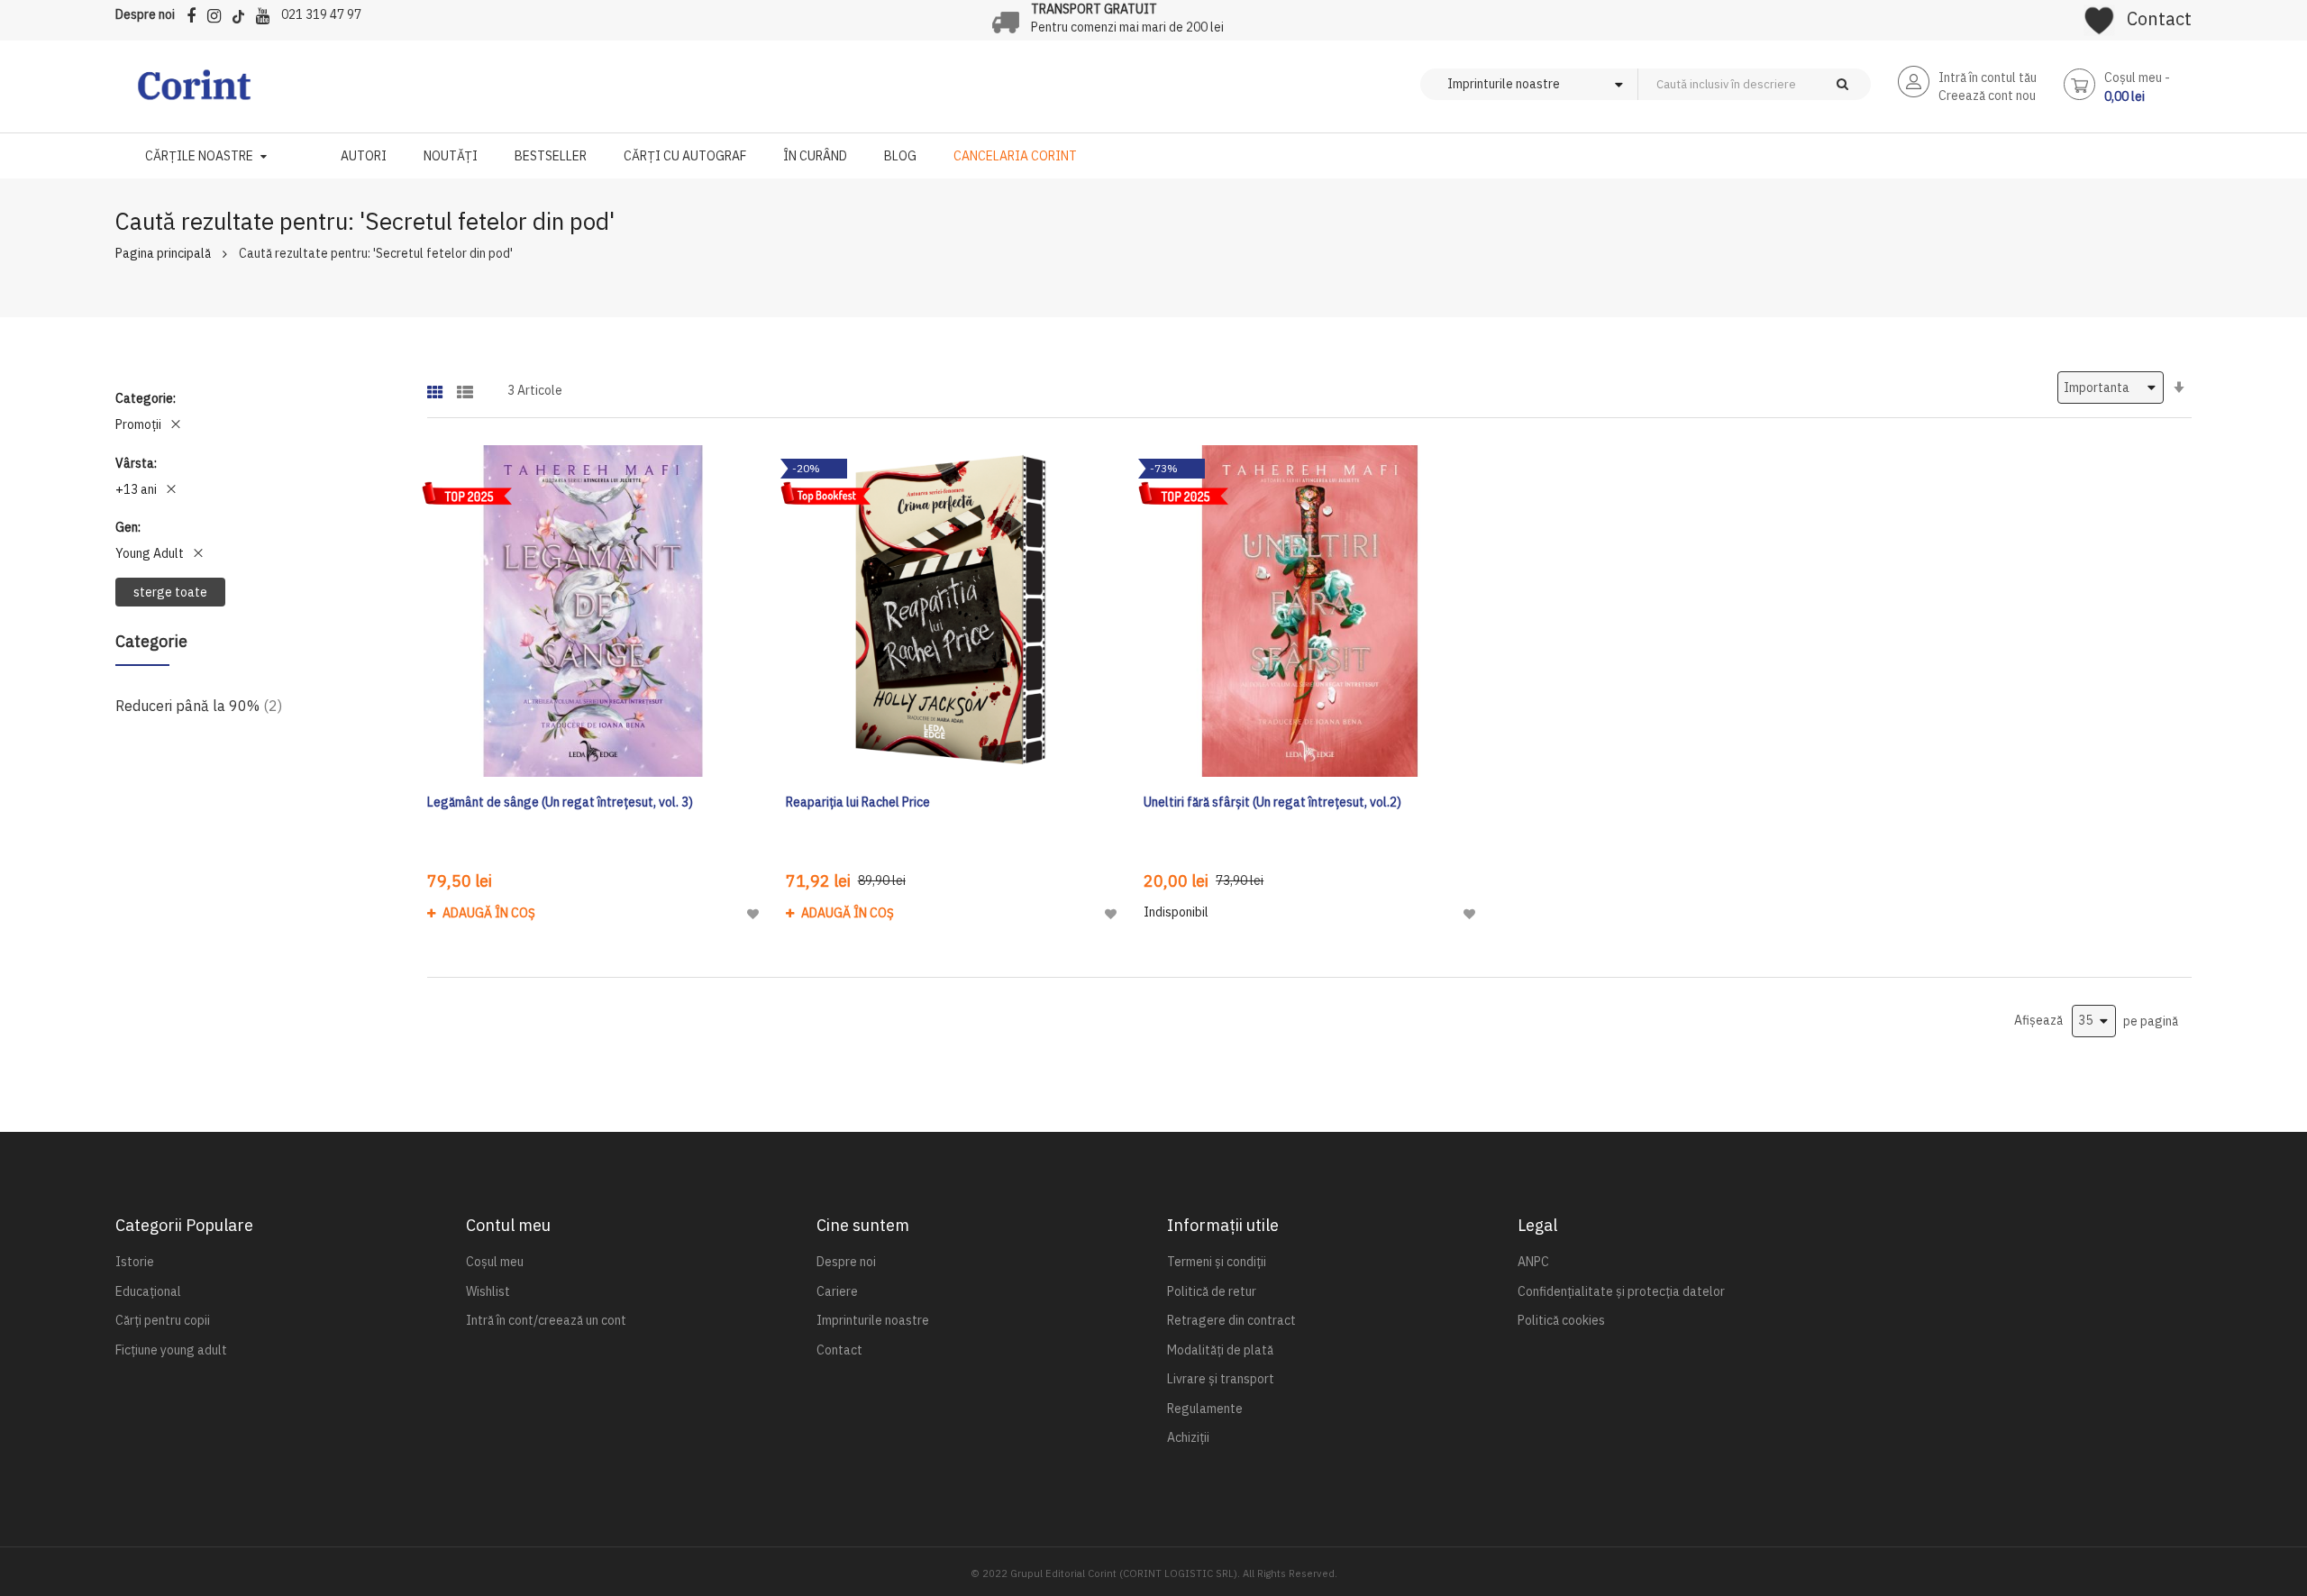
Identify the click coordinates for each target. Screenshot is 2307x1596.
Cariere (837, 1291)
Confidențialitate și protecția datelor (1621, 1291)
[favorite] (2099, 14)
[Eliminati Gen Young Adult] (198, 553)
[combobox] (1784, 84)
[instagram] (219, 13)
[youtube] (267, 13)
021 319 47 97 (321, 14)
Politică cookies (1561, 1320)
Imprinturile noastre (873, 1320)
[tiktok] (243, 13)
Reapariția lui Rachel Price (858, 802)
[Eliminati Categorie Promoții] (176, 424)
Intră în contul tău (1988, 78)
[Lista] (465, 386)
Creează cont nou (1987, 96)
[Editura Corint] (194, 94)
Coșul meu (495, 1262)
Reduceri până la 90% (199, 705)
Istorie (135, 1262)
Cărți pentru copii (163, 1320)
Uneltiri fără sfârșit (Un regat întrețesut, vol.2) (1272, 802)
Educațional (148, 1291)
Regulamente (1205, 1409)
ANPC (1533, 1262)
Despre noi (145, 14)
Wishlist (488, 1291)
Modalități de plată (1220, 1350)
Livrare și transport (1221, 1379)
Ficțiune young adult (171, 1350)
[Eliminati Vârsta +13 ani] (171, 489)
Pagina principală (163, 253)
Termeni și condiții (1217, 1262)
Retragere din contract (1231, 1320)
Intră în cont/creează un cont (546, 1320)
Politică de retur (1212, 1291)
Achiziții (1188, 1437)
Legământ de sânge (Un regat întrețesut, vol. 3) (560, 802)
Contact (2159, 18)
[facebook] (196, 13)
